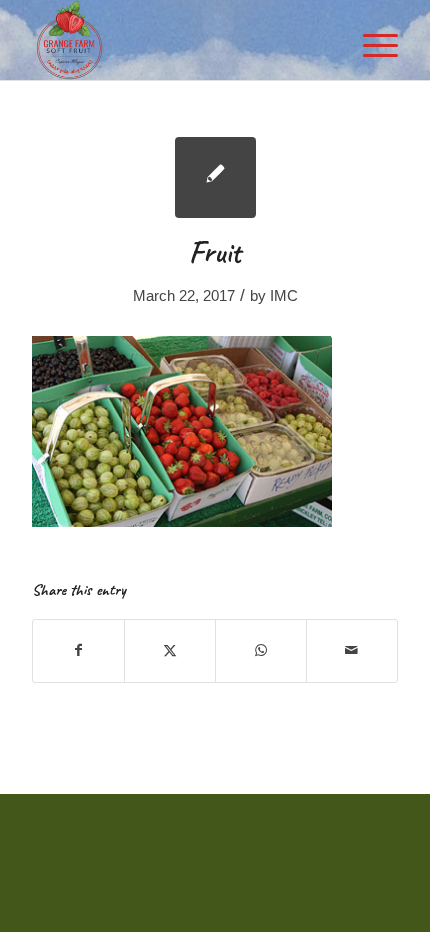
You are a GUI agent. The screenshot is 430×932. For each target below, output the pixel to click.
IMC (284, 296)
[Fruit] (215, 177)
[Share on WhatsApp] (261, 650)
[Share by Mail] (352, 650)
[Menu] (370, 40)
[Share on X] (170, 650)
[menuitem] (370, 40)
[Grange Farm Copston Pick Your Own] (178, 40)
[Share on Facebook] (78, 650)
